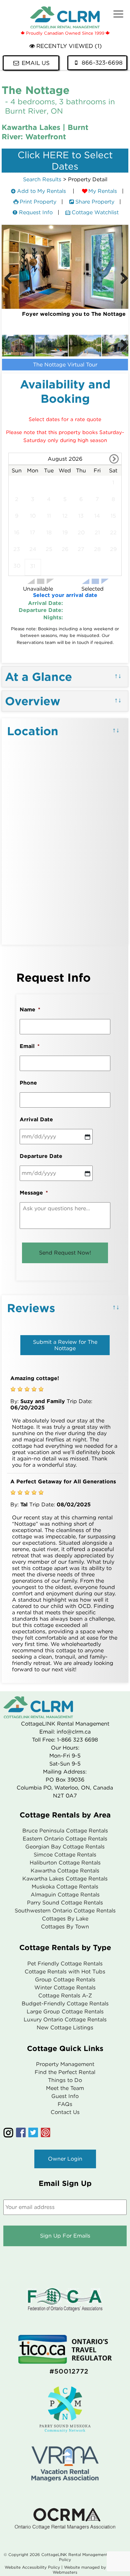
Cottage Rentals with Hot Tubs (65, 1972)
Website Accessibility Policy (32, 2567)
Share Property (95, 202)
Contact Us (65, 2112)
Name (30, 1010)
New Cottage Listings (65, 2028)
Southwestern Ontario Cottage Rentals (65, 1911)
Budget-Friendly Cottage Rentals (65, 2004)
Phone (28, 1083)
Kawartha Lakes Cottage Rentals (65, 1879)
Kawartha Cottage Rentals (65, 1871)
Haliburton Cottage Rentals (65, 1863)
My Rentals (103, 191)
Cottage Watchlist (95, 212)
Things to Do (65, 2080)
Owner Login (65, 2159)
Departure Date (41, 1156)
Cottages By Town (65, 1927)
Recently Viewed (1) (69, 46)
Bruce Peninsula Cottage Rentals (65, 1831)
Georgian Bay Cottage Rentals (65, 1847)
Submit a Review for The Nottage (65, 1345)
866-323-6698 (102, 63)
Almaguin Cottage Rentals (65, 1895)
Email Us (36, 63)
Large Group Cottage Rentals (65, 2012)
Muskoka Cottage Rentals (65, 1887)
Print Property (38, 202)
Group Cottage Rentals (65, 1980)
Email (30, 1046)
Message (34, 1193)
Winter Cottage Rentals (65, 1988)
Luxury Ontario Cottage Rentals (65, 2020)
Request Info (36, 212)
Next (122, 279)
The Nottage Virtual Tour (65, 365)
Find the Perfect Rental (65, 2072)
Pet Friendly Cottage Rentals (65, 1964)
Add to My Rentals (41, 191)
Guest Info (65, 2096)
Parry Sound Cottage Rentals (65, 1903)
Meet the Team (65, 2088)
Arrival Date (36, 1119)
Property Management (65, 2064)
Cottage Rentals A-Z (65, 1996)
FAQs (65, 2104)
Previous (8, 279)
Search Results (42, 179)
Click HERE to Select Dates (65, 161)
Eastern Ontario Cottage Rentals (65, 1839)
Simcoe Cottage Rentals (65, 1855)
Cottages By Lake (65, 1919)
